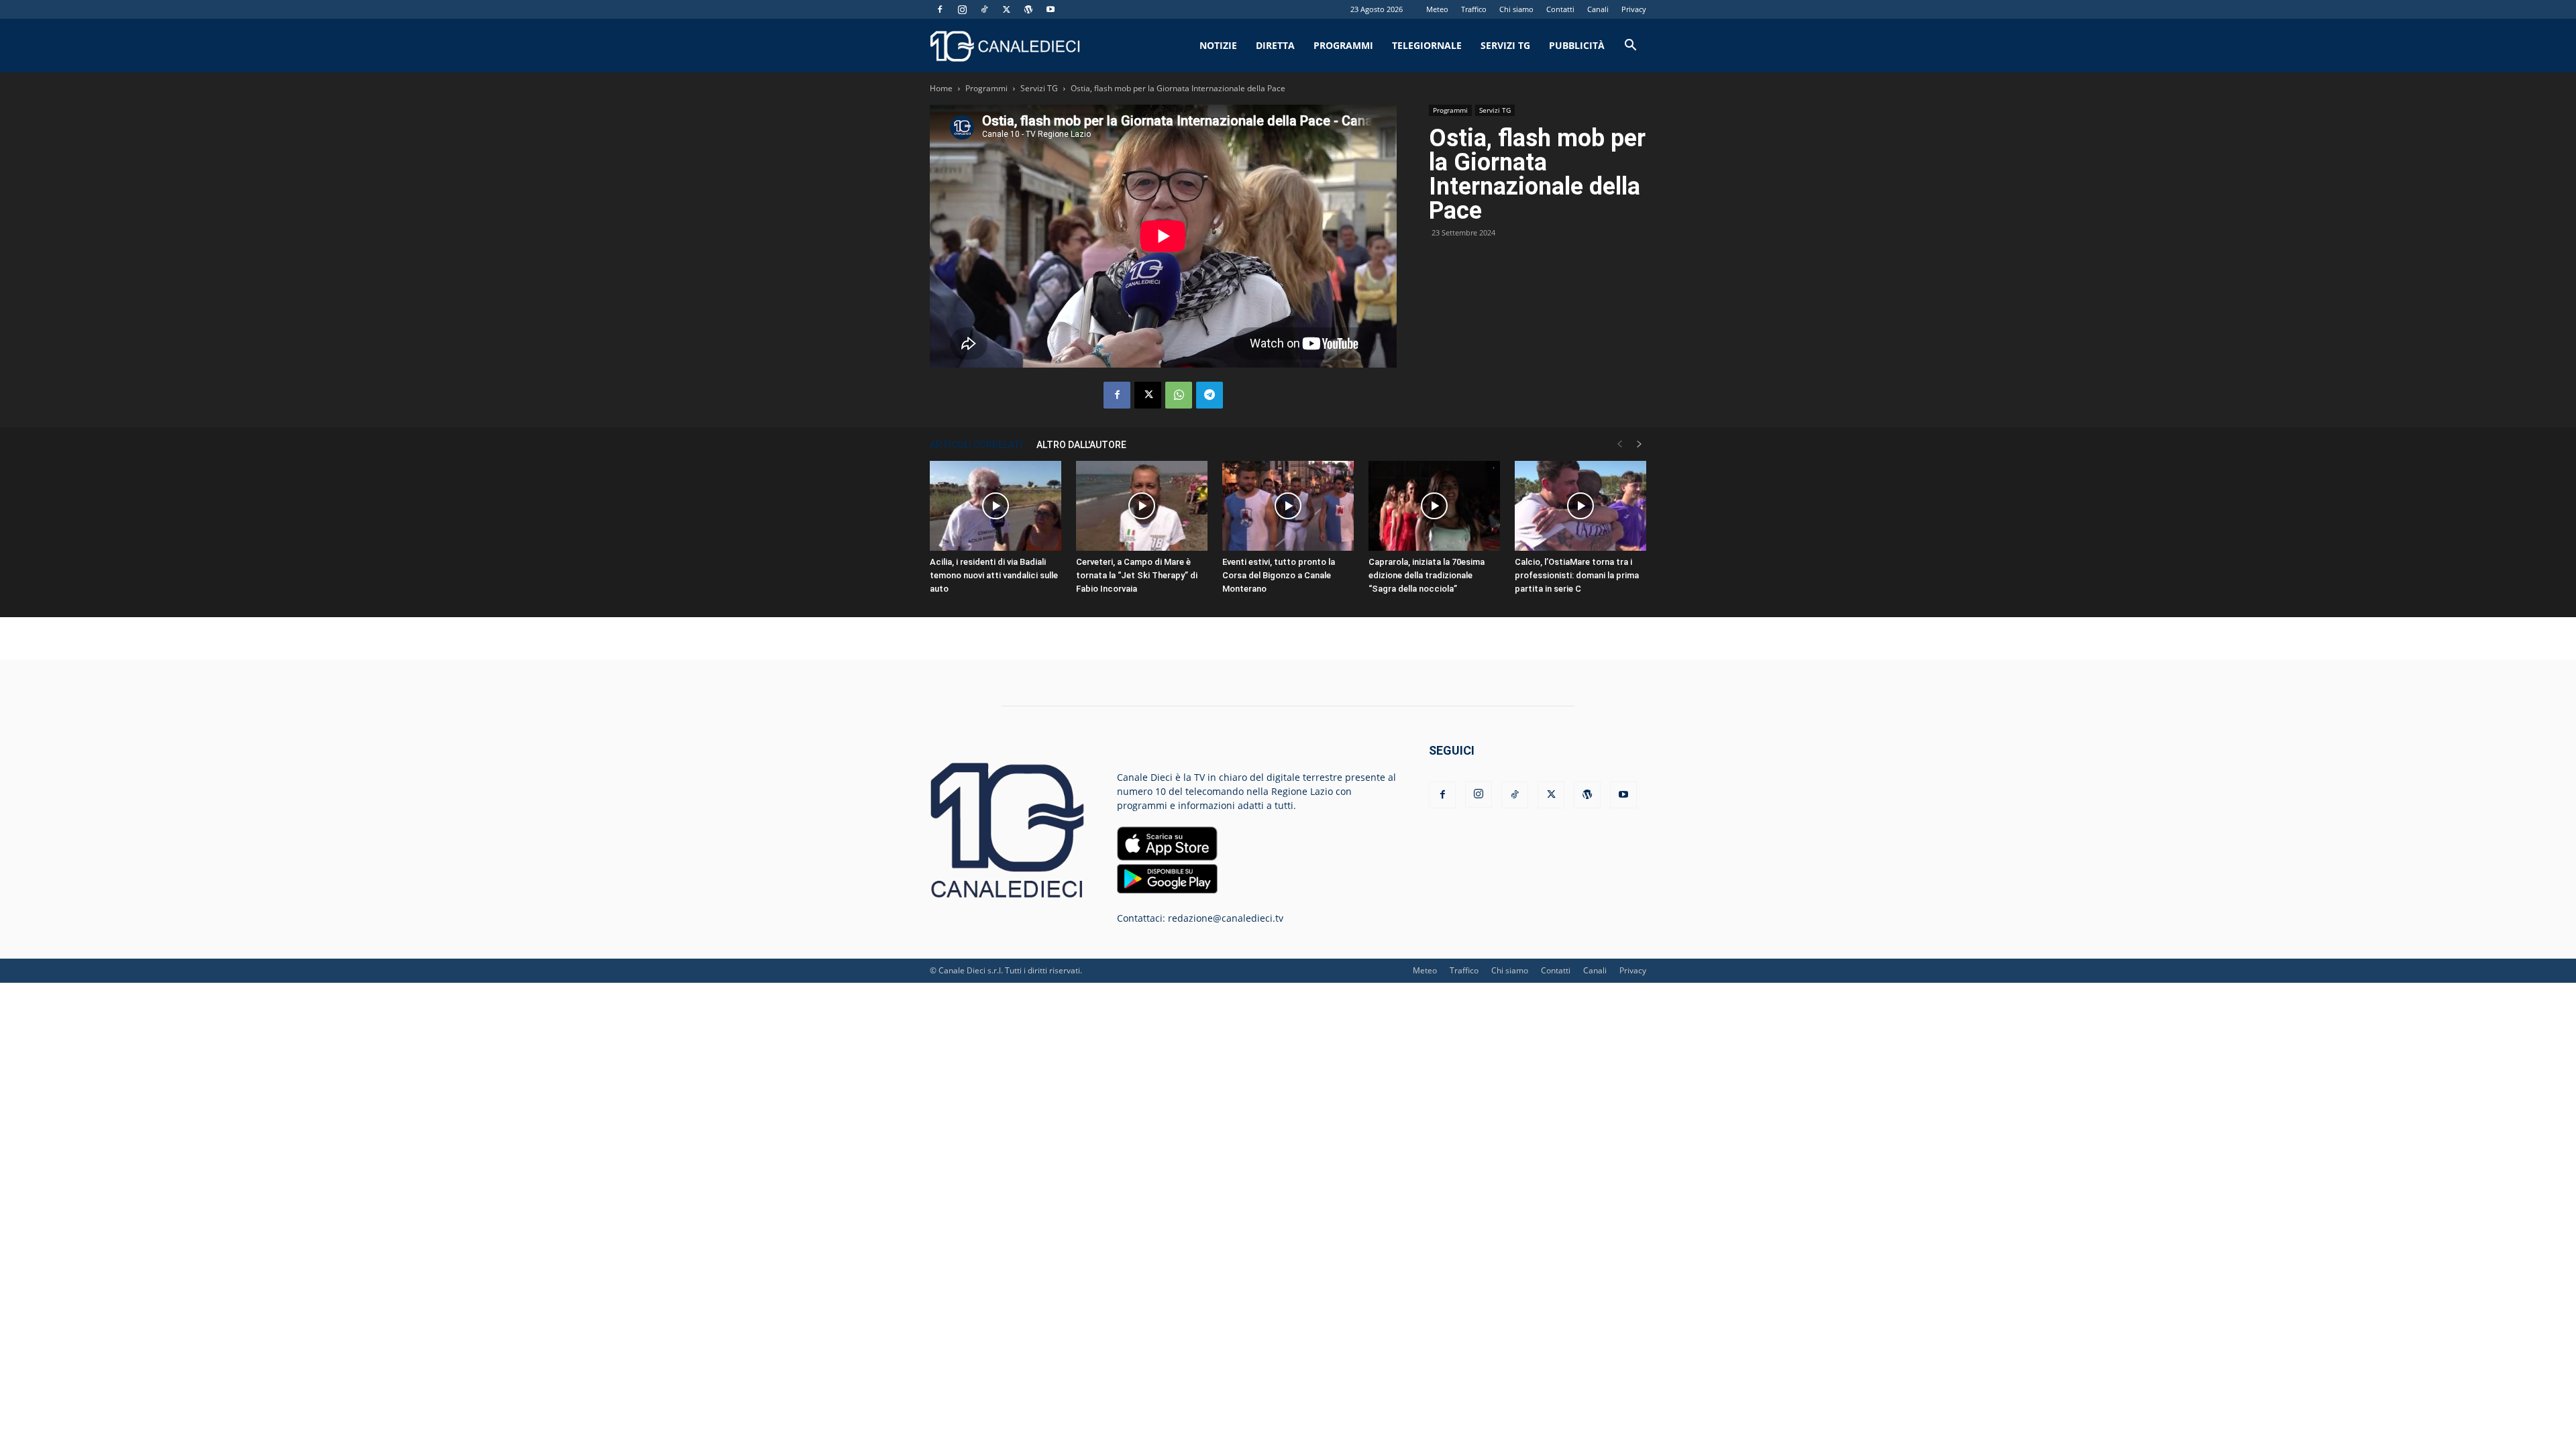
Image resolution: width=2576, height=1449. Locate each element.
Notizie (1218, 45)
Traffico (1474, 9)
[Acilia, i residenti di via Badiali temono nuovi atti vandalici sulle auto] (996, 506)
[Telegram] (1210, 395)
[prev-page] (1619, 444)
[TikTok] (984, 9)
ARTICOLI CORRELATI (976, 445)
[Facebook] (940, 9)
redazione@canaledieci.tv (1226, 918)
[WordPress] (1028, 9)
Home (941, 88)
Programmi (1343, 45)
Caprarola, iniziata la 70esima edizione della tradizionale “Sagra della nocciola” (1427, 575)
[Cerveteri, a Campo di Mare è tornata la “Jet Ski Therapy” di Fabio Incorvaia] (1142, 506)
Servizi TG (1505, 45)
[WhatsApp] (1179, 395)
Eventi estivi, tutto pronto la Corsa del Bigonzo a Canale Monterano (1279, 575)
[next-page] (1640, 444)
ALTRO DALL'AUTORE (1081, 445)
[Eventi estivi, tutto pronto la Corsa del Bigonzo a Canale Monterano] (1288, 506)
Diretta (1275, 45)
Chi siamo (1516, 9)
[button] (1630, 47)
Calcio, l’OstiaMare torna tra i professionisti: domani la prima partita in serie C (1577, 575)
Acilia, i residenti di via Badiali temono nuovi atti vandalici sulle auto (994, 575)
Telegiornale (1427, 45)
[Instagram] (962, 9)
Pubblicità (1577, 45)
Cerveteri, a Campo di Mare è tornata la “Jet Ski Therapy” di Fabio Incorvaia (1137, 575)
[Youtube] (1051, 9)
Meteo (1437, 9)
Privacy (1634, 9)
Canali (1598, 9)
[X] (1006, 9)
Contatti (1560, 9)
